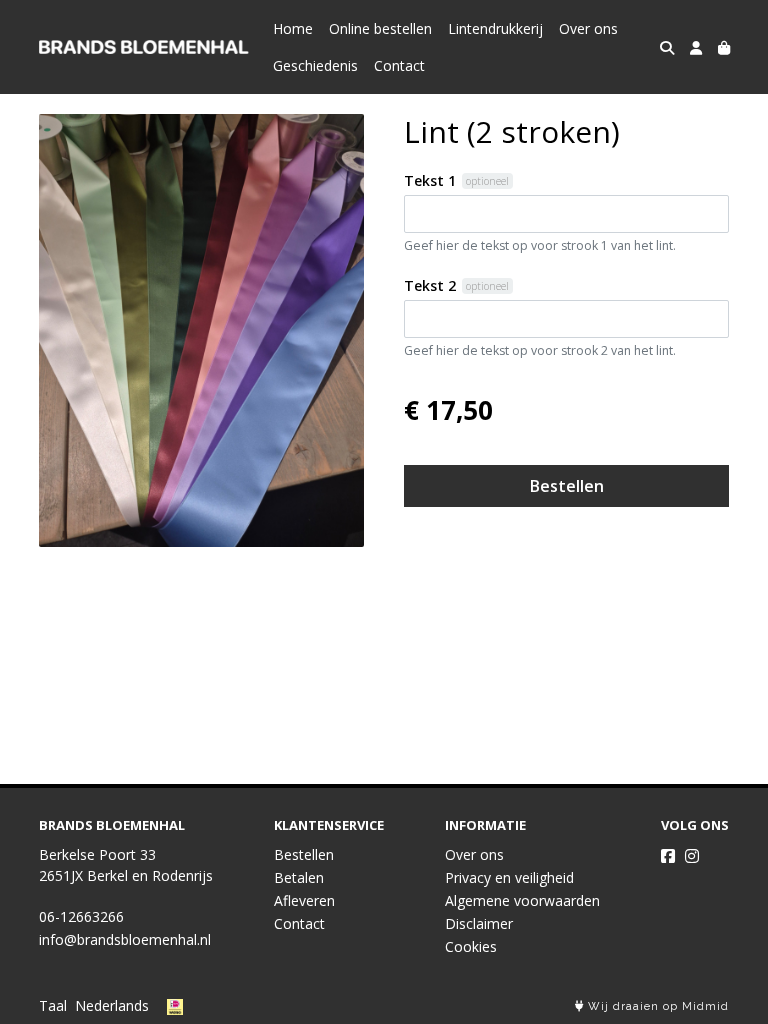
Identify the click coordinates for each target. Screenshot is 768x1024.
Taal (53, 1005)
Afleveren (304, 900)
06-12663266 (81, 916)
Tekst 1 (430, 180)
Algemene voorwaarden (522, 900)
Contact (399, 65)
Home (293, 28)
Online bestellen (380, 28)
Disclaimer (479, 923)
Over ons (588, 28)
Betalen (299, 877)
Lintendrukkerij (495, 28)
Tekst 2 (430, 285)
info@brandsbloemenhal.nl (125, 939)
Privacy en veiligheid (509, 877)
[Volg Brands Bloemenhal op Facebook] (668, 856)
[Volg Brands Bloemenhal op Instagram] (692, 856)
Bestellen (567, 486)
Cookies (471, 946)
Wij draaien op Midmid (656, 1006)
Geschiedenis (315, 65)
